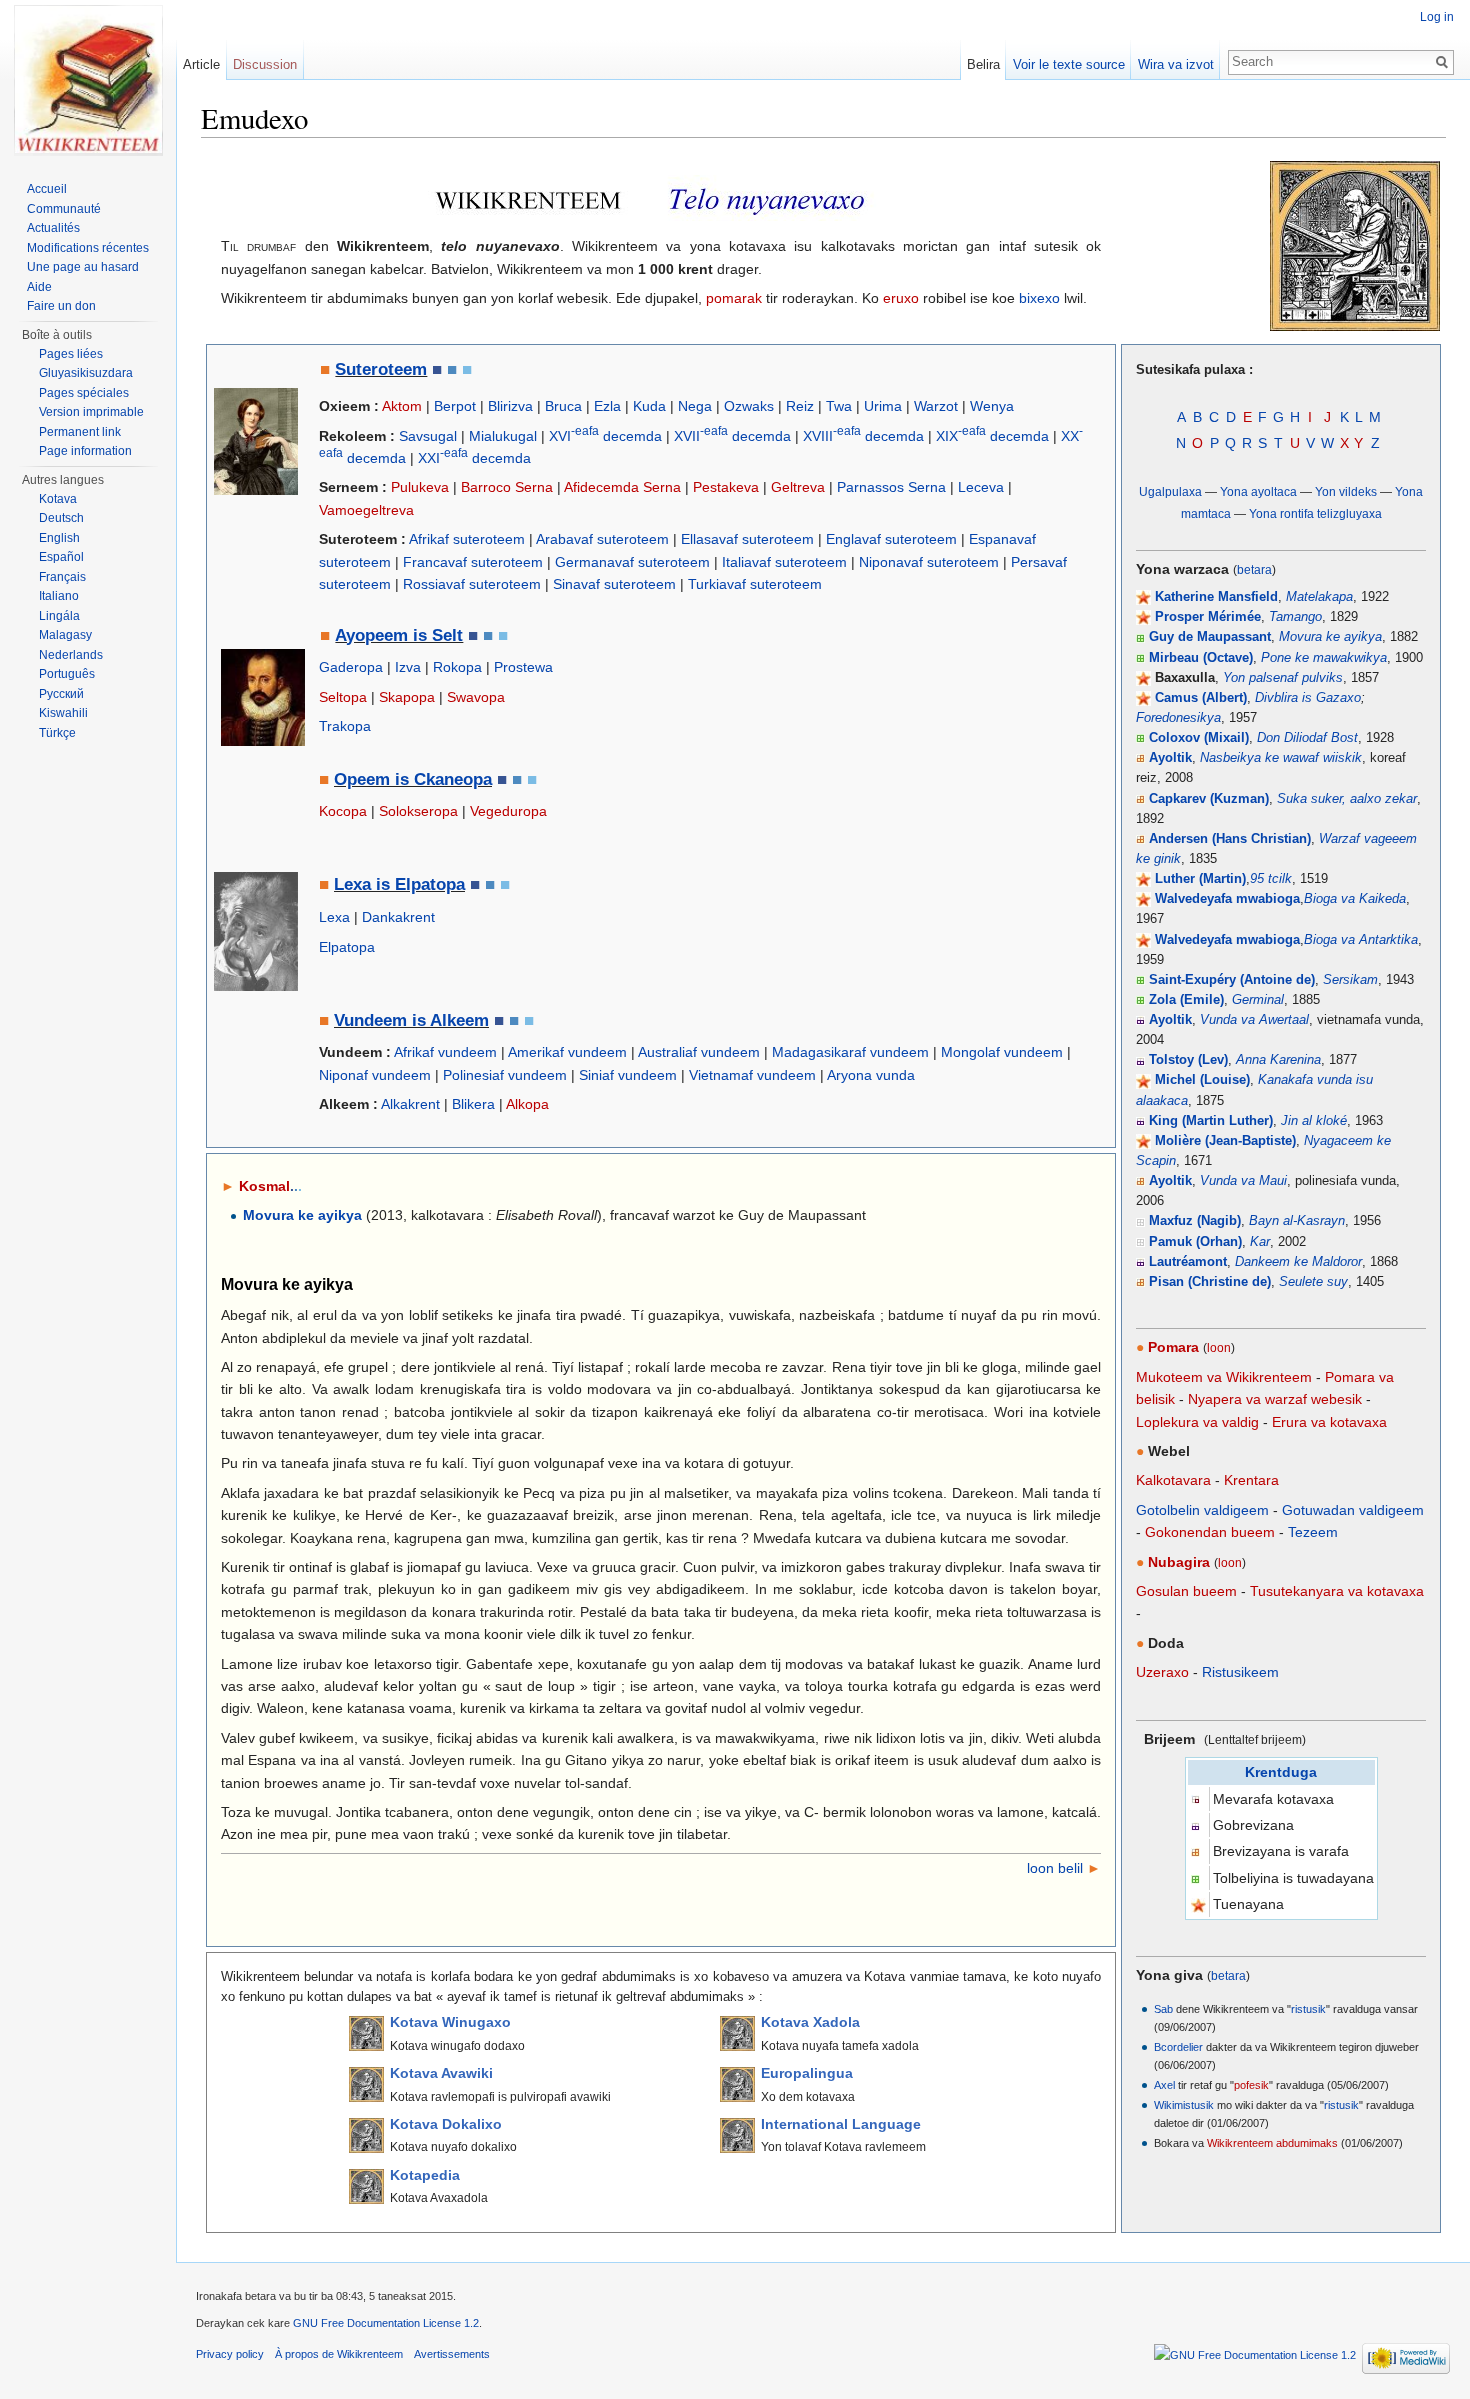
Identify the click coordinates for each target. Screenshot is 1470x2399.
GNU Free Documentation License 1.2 (386, 2323)
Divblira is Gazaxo (1308, 698)
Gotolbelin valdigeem (1202, 1510)
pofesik (1251, 2085)
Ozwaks (749, 406)
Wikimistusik (1184, 2105)
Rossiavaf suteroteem (472, 584)
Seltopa (343, 697)
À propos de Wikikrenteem (339, 2354)
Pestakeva (726, 487)
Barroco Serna (507, 487)
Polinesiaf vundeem (505, 1075)
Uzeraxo (1162, 1672)
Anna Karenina (1278, 1060)
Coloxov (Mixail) (1199, 738)
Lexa (334, 917)
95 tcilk (1271, 879)
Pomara (1173, 1347)
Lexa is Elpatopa (399, 884)
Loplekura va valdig (1197, 1422)
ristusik (1308, 2009)
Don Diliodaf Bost (1307, 738)
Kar (1260, 1242)
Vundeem (370, 1020)
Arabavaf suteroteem (602, 539)
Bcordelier (1178, 2047)
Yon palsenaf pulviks (1283, 678)
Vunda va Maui (1243, 1181)
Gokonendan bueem (1210, 1532)
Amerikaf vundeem (567, 1052)
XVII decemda (732, 436)
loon (1219, 1347)
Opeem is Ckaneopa (413, 779)
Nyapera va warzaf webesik (1275, 1399)
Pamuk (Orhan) (1195, 1242)
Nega (695, 406)
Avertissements (452, 2354)
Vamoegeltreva (366, 510)
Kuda (649, 406)
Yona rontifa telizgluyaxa (1315, 513)
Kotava (58, 499)
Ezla (607, 406)
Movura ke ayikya (1330, 637)
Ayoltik (1170, 758)
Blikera (473, 1104)
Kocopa (343, 811)
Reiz (800, 406)
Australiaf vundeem (699, 1052)
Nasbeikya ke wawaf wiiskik (1281, 758)
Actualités (53, 228)
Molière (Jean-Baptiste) (1225, 1141)
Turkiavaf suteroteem (755, 584)
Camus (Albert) (1201, 698)
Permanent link (80, 432)
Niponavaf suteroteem (929, 562)
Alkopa (527, 1104)
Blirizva (510, 406)
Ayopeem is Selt (399, 635)
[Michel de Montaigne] (263, 697)
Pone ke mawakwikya (1324, 658)
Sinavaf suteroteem (614, 584)
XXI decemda (474, 458)
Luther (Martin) (1200, 879)
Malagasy (65, 635)
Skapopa (407, 697)
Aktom (402, 406)
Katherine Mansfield (1216, 597)
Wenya (992, 406)
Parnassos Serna (891, 487)
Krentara (1251, 1480)
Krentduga (1281, 1772)
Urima (883, 406)
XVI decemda (605, 436)
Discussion (265, 64)
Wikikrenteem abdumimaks (1272, 2143)
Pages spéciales (84, 393)
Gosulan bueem (1186, 1591)
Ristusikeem (1240, 1672)
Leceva (981, 487)
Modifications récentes (88, 248)
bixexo (1039, 298)
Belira (983, 64)
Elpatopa (347, 947)
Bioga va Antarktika (1361, 940)
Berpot (455, 406)
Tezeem (1313, 1532)
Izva (408, 667)
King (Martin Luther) (1211, 1121)
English (59, 538)
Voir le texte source (1069, 64)
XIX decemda (992, 436)
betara (1254, 569)
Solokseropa (418, 811)
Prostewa (523, 667)
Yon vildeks (1346, 491)
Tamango (1295, 617)
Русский (61, 694)
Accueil (47, 189)
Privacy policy (230, 2354)
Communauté (64, 209)
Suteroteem (381, 369)
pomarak (734, 298)
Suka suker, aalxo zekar (1347, 799)
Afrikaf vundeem (445, 1052)
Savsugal (428, 436)
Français (62, 577)
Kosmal (270, 1186)
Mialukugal (503, 436)
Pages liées (71, 354)
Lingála (59, 616)
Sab (1163, 2009)
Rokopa (457, 667)
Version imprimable (91, 412)
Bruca (563, 406)
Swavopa (476, 697)
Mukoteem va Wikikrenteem (1224, 1377)
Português (67, 674)
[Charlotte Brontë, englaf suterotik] (256, 440)
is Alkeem (448, 1020)
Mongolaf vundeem (1002, 1052)
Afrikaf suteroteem (467, 539)
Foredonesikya (1178, 718)
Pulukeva (420, 487)
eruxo (901, 298)
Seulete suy (1313, 1282)
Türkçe (57, 733)
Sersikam (1350, 980)
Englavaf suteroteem (891, 539)
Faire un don (61, 306)
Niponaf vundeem (375, 1075)
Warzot (936, 406)
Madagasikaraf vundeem (850, 1052)
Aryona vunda (871, 1075)
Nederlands (71, 655)
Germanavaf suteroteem (632, 562)
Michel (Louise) (1202, 1080)
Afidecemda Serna (622, 487)
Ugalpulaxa (1170, 491)
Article (201, 64)
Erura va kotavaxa (1329, 1422)
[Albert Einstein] (256, 930)
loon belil (1055, 1868)
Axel (1164, 2085)
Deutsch (61, 518)
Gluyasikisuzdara (86, 373)
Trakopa (345, 726)
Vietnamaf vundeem (752, 1075)
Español (61, 557)
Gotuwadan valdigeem (1353, 1510)
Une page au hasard (83, 267)
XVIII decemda (863, 436)
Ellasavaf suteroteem (747, 539)
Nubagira (1179, 1562)
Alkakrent (410, 1104)
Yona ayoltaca (1258, 491)
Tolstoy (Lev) (1188, 1060)
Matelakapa (1319, 597)
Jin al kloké (1314, 1121)
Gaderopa (351, 667)
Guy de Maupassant (1210, 637)
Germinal (1258, 1000)
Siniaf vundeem (628, 1075)
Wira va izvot (1176, 64)
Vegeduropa (508, 811)
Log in (1437, 17)
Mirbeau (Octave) (1201, 658)
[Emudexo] (88, 80)
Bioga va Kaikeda (1355, 899)
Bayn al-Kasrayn (1297, 1221)
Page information (85, 451)
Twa (839, 406)
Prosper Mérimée (1208, 617)
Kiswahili (63, 713)
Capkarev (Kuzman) (1209, 799)
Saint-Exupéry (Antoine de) (1232, 980)
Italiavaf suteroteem (784, 562)
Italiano (59, 596)
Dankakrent (398, 917)
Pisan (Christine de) (1210, 1282)
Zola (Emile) (1186, 1000)
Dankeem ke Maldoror (1298, 1262)
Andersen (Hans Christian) (1230, 839)
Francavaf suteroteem (473, 562)
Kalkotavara (1173, 1480)
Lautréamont (1188, 1262)
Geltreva (798, 487)
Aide (39, 287)
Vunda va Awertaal (1254, 1020)
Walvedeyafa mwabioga (1227, 899)
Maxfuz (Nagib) (1195, 1221)
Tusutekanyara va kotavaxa (1337, 1591)
